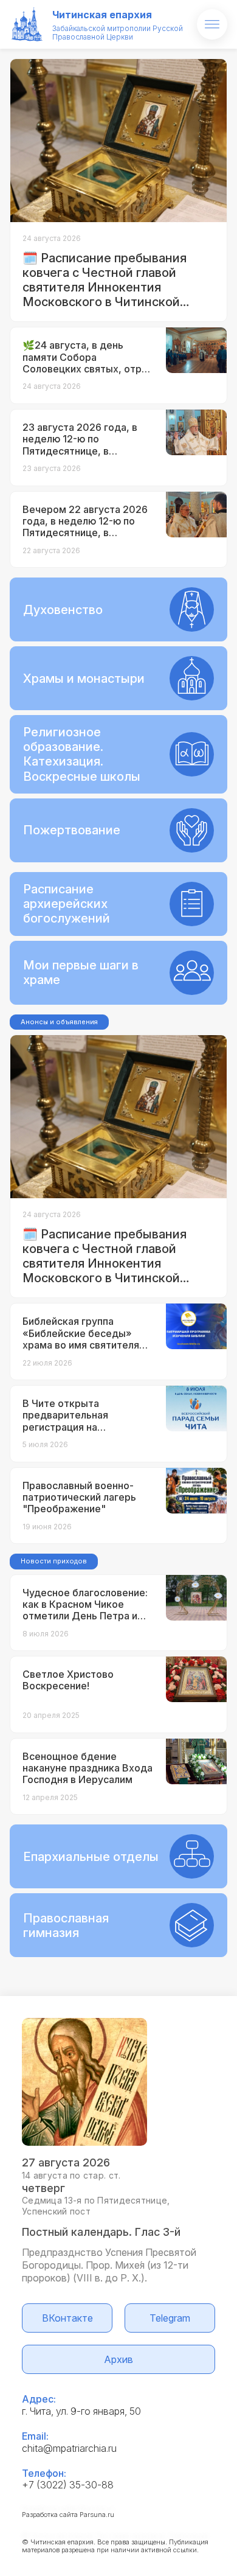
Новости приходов (54, 1561)
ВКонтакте (67, 2318)
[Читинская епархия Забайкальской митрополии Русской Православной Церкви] (27, 24)
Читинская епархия (102, 15)
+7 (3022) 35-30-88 (68, 2485)
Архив (118, 2359)
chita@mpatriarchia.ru (69, 2448)
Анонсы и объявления (59, 1022)
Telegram (170, 2318)
